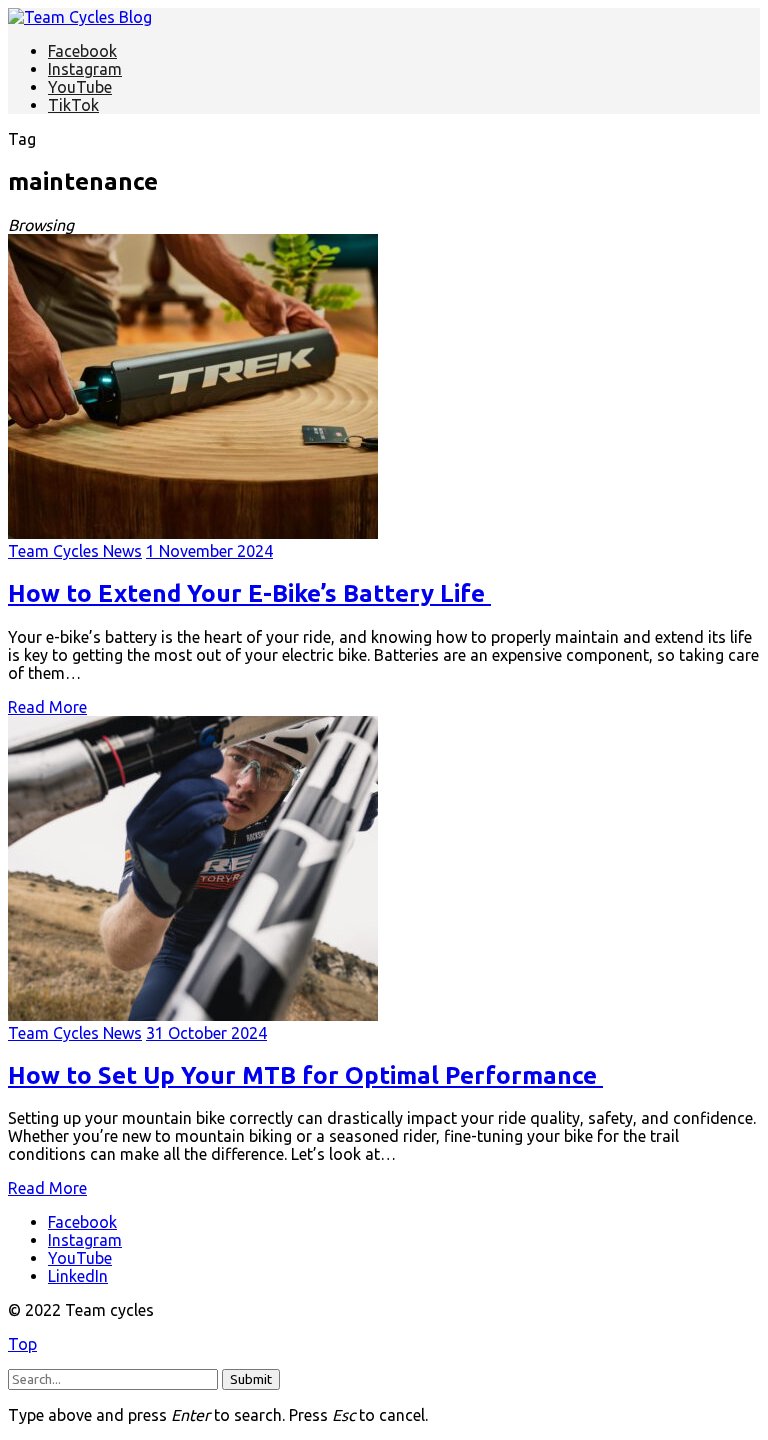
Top (22, 1344)
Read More (47, 707)
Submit (251, 1379)
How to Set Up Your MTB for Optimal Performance (305, 1075)
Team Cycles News (75, 551)
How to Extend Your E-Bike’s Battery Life (249, 593)
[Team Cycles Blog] (80, 17)
